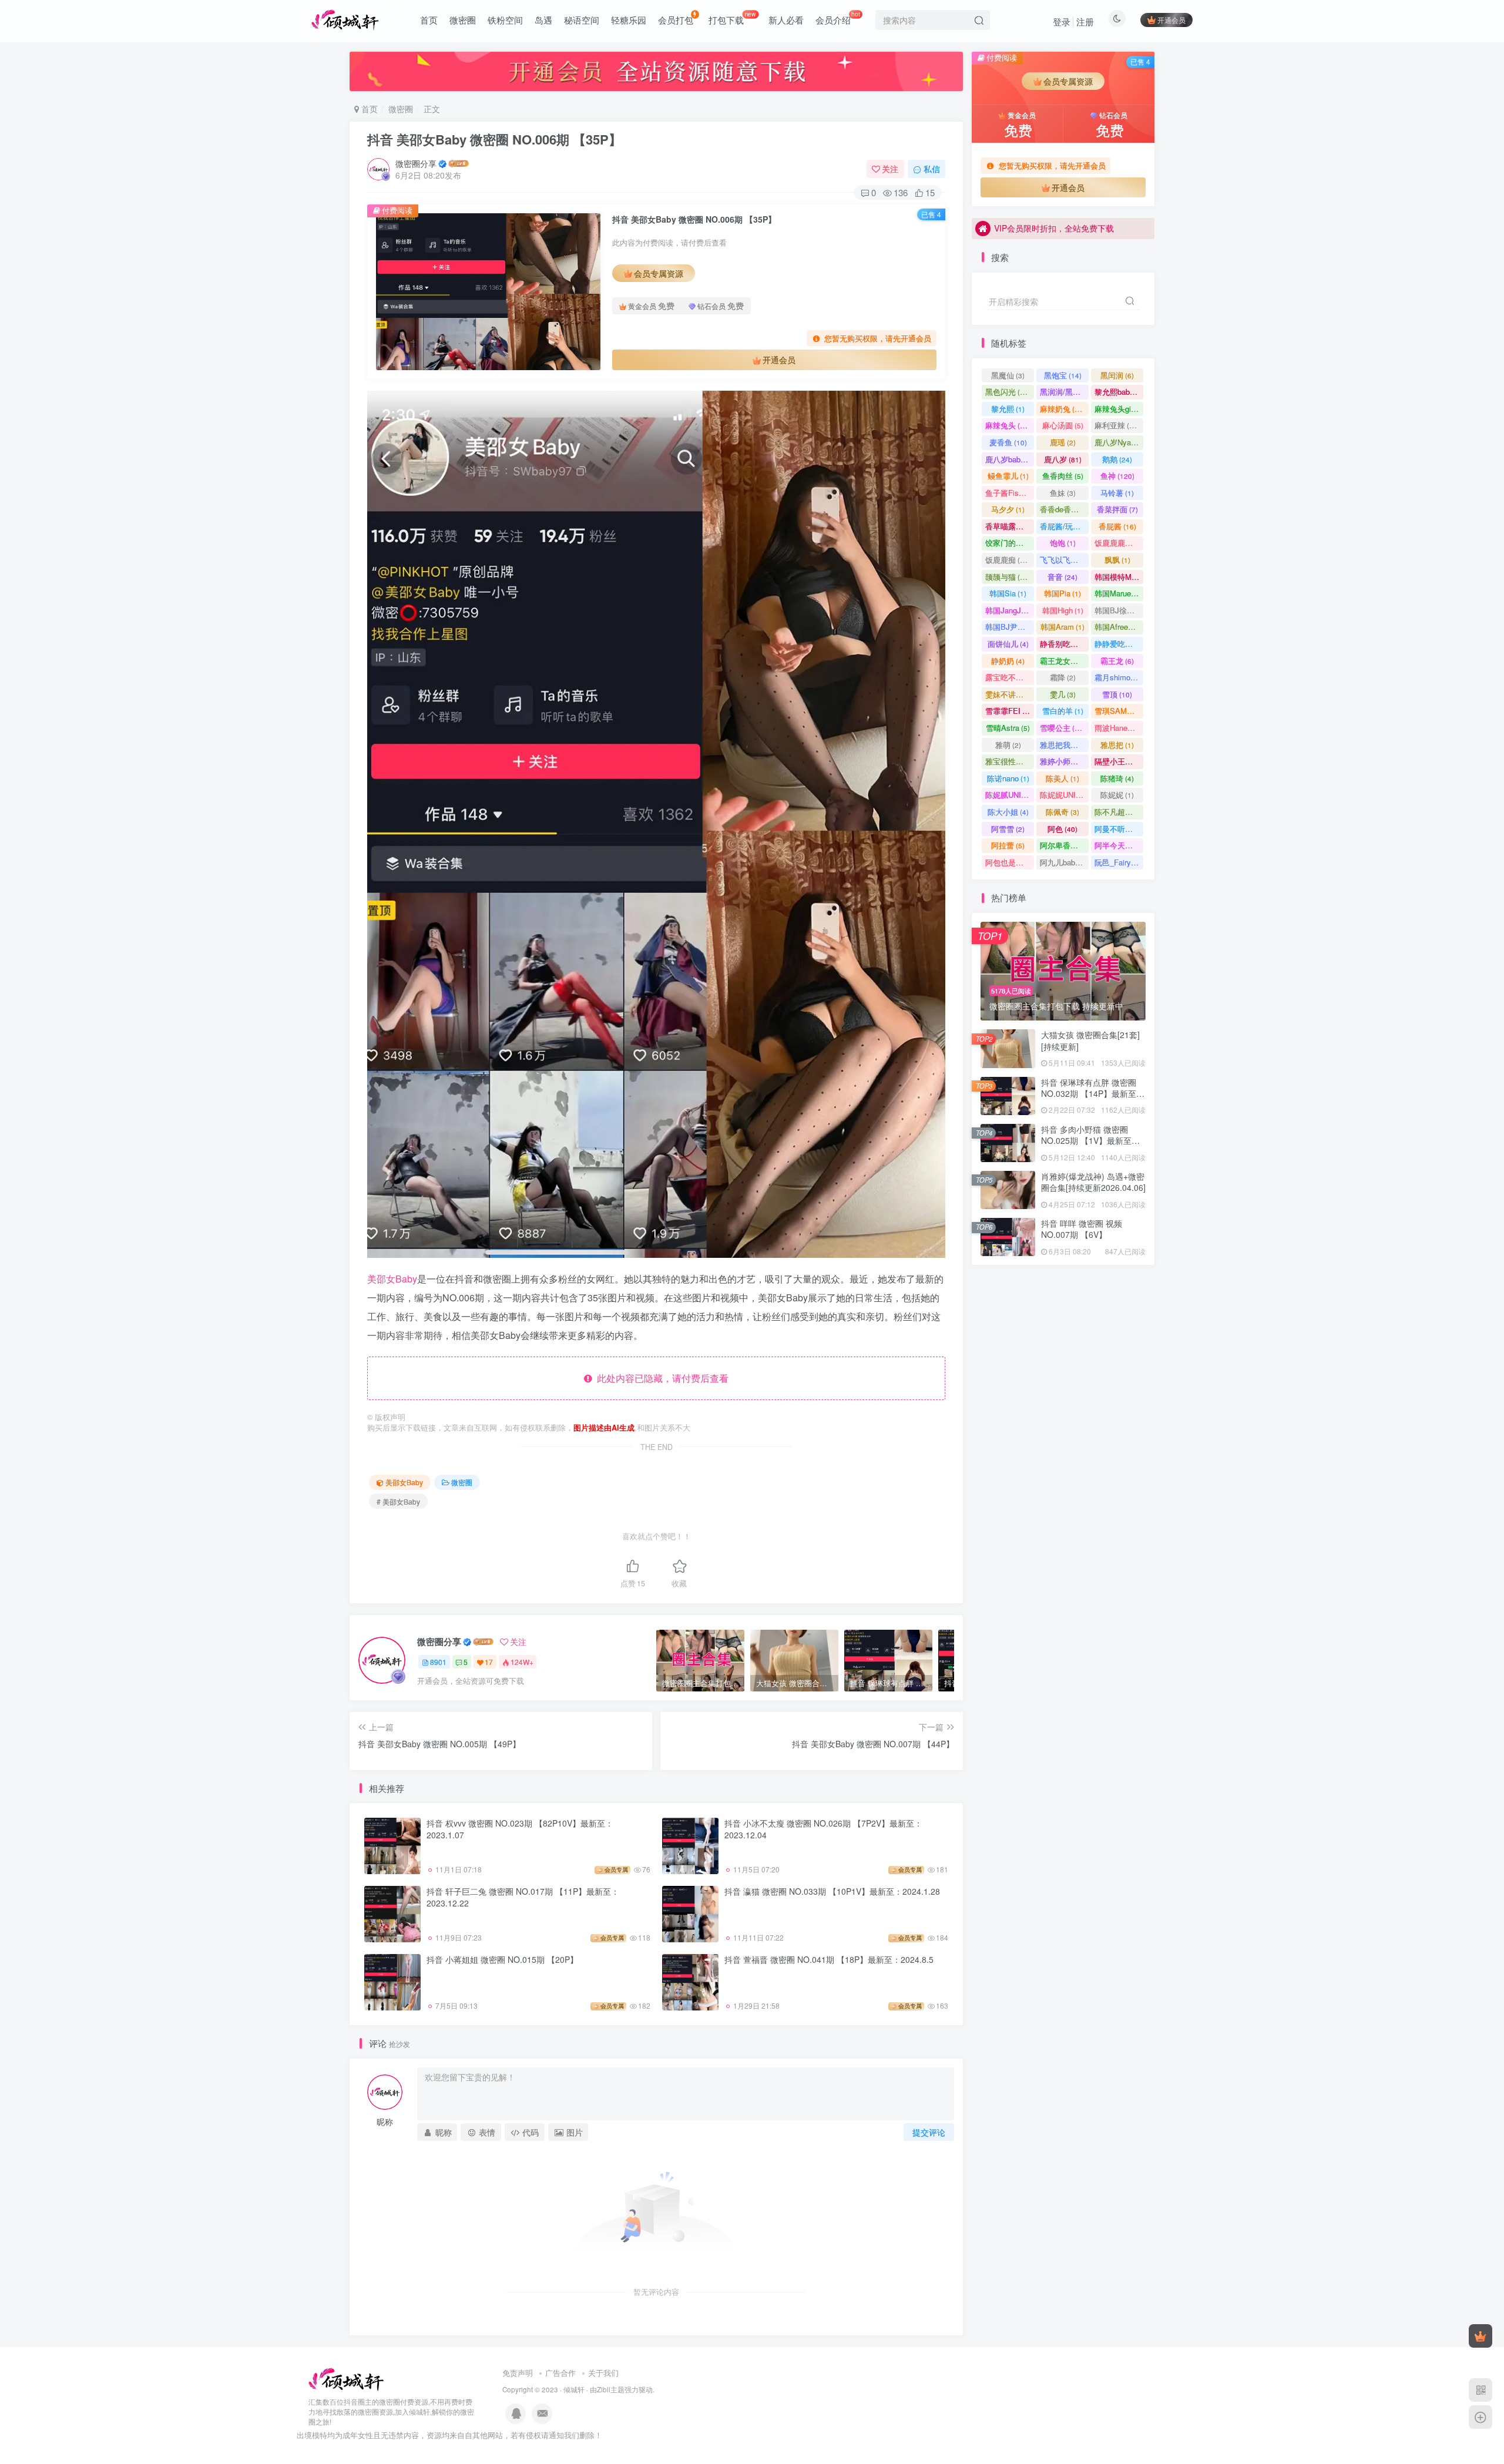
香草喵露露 (1010, 526)
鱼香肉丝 (1063, 476)
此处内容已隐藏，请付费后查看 (660, 1378)
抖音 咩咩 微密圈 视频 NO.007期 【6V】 (1082, 1229)
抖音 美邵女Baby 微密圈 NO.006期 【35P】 (494, 139)
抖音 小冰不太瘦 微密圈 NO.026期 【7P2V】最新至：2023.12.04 (823, 1829)
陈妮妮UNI (1063, 795)
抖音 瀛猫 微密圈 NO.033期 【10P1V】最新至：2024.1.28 (832, 1891)
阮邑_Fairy (1118, 862)
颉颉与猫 (1008, 577)
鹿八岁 (1063, 459)
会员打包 (676, 20)
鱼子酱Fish (1009, 493)
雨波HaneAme (1119, 728)
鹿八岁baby (1010, 459)
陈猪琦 (1117, 778)
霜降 (1063, 677)
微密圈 (463, 20)
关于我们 (603, 2373)
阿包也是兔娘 (1010, 862)
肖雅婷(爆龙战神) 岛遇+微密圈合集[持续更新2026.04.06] (1093, 1182)
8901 (438, 1662)
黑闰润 (1117, 375)
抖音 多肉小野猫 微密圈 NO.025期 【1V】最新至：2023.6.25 (1090, 334)
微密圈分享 (416, 163)
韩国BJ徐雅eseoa (1119, 610)
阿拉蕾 (1008, 845)
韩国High (1063, 610)
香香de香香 (1064, 509)
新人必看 (786, 20)
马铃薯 (1117, 493)
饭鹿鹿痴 (1008, 560)
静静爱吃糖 (1119, 644)
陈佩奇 (1062, 812)
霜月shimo (1118, 677)
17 (489, 1662)
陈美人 (1062, 778)
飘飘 (1117, 560)
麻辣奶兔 (1062, 409)
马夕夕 (1008, 509)
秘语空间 (582, 20)
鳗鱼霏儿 (1008, 476)
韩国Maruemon (1119, 593)
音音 (1062, 577)
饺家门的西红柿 (1010, 543)
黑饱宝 (1063, 375)
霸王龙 (1117, 661)
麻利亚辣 (1117, 425)
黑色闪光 (1008, 392)
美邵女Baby (392, 1279)
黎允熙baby (1119, 392)
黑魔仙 (1008, 375)
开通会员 (1171, 20)
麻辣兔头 (1008, 425)
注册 (1085, 21)
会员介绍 (838, 18)
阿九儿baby (1064, 862)
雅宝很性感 (1010, 761)
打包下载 (732, 18)
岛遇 (543, 20)
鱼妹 (1063, 493)
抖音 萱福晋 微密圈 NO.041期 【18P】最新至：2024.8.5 (829, 1959)
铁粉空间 (505, 20)
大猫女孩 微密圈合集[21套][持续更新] (1090, 1040)
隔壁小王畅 (1119, 761)
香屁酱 (1117, 526)
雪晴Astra (1008, 728)
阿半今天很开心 (1119, 845)
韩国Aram (1062, 627)
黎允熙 (1008, 409)
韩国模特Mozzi (1119, 577)
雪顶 (1117, 694)
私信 (932, 169)
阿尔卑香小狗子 (1064, 845)
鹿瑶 (1063, 442)
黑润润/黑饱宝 (1064, 392)
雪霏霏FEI (1010, 711)
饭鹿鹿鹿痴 (1119, 543)
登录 (1062, 21)
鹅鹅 (1117, 459)
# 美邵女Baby (398, 1501)
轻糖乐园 (629, 20)
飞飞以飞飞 (1064, 560)
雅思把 (1117, 745)
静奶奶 (1008, 661)
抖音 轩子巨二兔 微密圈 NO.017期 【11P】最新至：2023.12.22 (523, 1897)
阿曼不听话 (1119, 829)
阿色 (1062, 829)
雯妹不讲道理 (1010, 694)
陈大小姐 (1008, 812)
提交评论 (929, 2132)
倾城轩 (574, 2389)
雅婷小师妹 (1064, 761)
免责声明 (518, 2373)
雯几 (1063, 694)
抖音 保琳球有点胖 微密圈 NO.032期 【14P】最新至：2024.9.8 (1093, 1094)
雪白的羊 (1063, 711)
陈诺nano (1008, 778)
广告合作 (560, 2373)
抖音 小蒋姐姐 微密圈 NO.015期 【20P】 (502, 1959)
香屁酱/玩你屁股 (1064, 526)
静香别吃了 (1064, 644)
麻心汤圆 (1063, 425)
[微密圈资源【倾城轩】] (346, 2379)
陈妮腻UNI (1010, 795)
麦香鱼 (1008, 442)
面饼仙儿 (1008, 644)
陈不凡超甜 (1119, 812)
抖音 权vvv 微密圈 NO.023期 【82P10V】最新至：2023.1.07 (520, 1829)
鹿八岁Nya (1118, 442)
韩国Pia (1062, 593)
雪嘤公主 (1062, 728)
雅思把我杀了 (1064, 745)
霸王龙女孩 (1064, 661)
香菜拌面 (1117, 509)
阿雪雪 (1008, 829)
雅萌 (1008, 745)
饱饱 (1063, 543)
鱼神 (1117, 476)
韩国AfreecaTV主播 (1119, 627)
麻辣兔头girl (1119, 409)
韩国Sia (1008, 593)
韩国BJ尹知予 (1010, 627)
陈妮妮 (1117, 795)
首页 (429, 20)
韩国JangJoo (1010, 610)
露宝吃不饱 (1010, 677)
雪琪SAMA (1119, 711)
